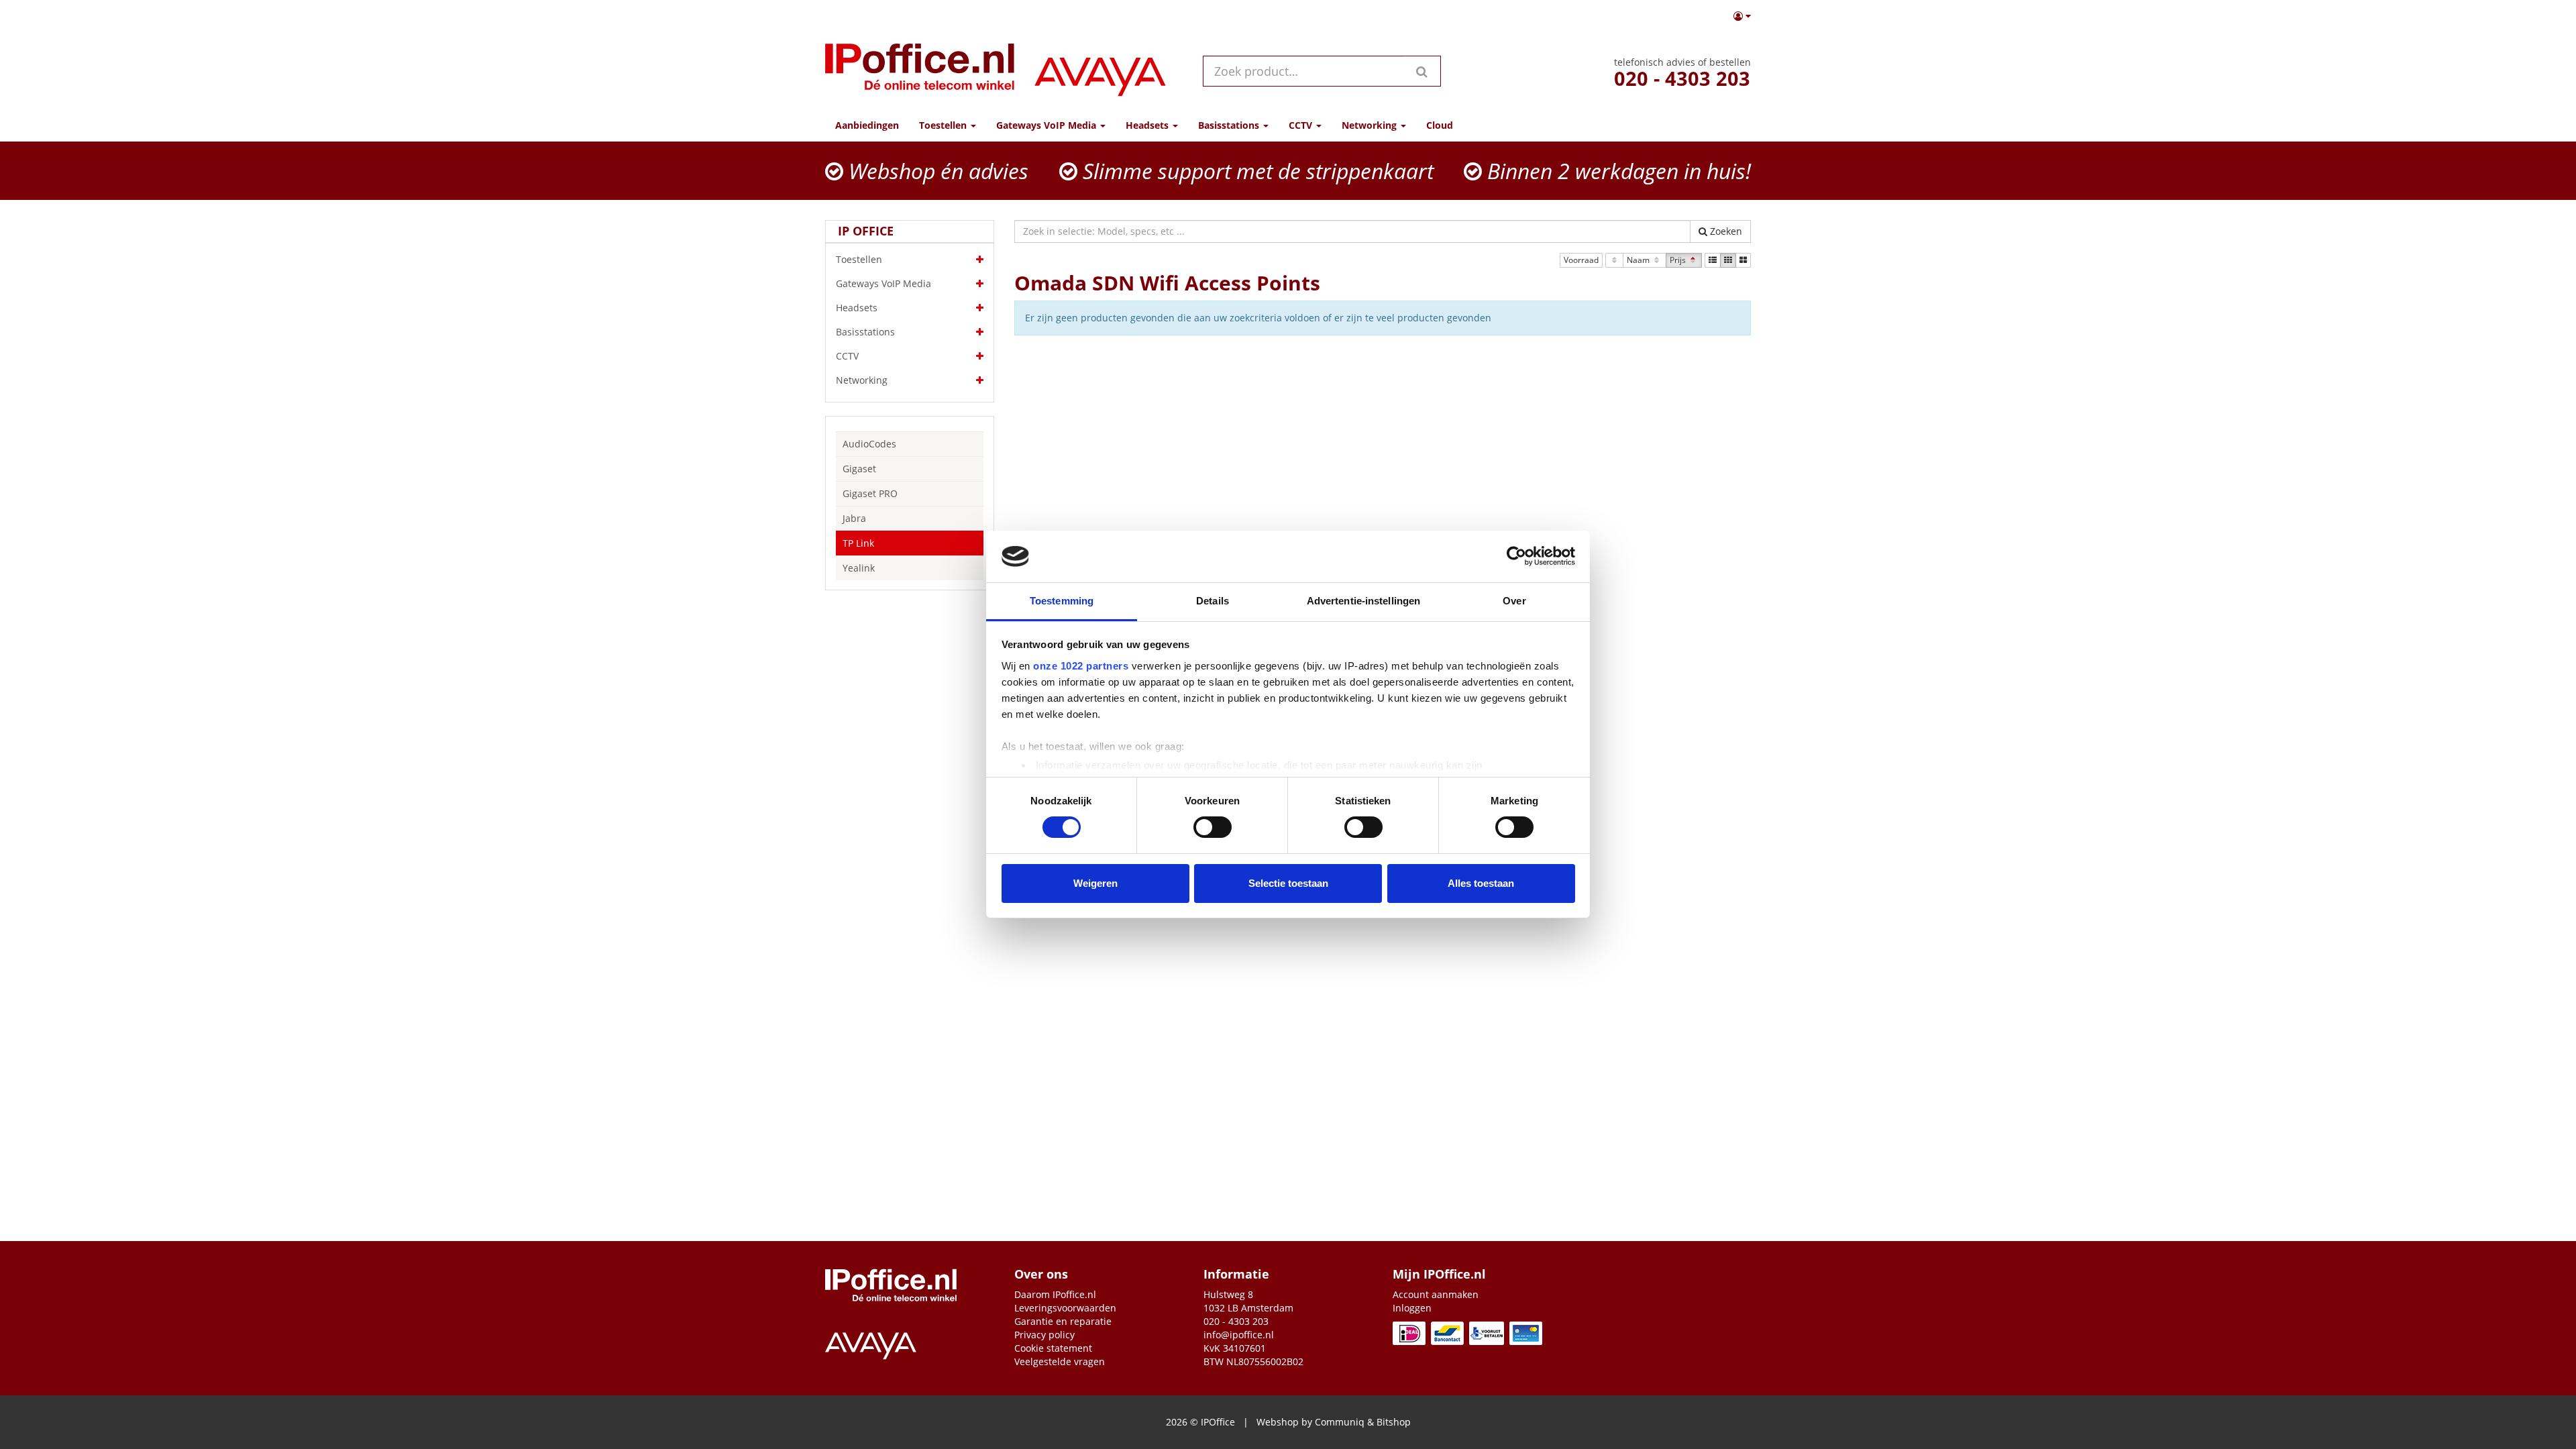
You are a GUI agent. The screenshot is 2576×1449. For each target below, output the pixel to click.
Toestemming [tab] (1062, 601)
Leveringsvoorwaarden (1065, 1308)
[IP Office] (920, 71)
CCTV (847, 356)
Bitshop (1394, 1422)
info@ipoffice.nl (1239, 1335)
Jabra (854, 518)
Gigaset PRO (870, 493)
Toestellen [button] (944, 125)
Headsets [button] (1148, 125)
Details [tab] (1213, 601)
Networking (862, 380)
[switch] (1213, 827)
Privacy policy (1044, 1335)
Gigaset (859, 469)
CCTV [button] (1302, 125)
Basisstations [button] (1230, 125)
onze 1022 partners (1081, 666)
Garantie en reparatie (1063, 1321)
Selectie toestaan (1288, 883)
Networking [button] (1371, 125)
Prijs (1679, 260)
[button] (1742, 16)
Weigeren (1095, 883)
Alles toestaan (1481, 883)
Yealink (859, 568)
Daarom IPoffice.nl (1055, 1294)
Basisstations (865, 332)
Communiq (1340, 1422)
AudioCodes (869, 444)
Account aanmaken (1436, 1294)
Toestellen (859, 259)
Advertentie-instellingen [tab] (1363, 601)
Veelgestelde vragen (1060, 1361)
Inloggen (1412, 1308)
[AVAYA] (1100, 71)
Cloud (1440, 125)
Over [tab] (1514, 601)
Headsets (857, 308)
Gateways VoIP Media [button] (1048, 125)
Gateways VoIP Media (883, 283)
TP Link (858, 543)
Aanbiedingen (867, 125)
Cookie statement (1053, 1348)
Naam (1639, 260)
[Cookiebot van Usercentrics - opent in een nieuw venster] (1516, 556)
